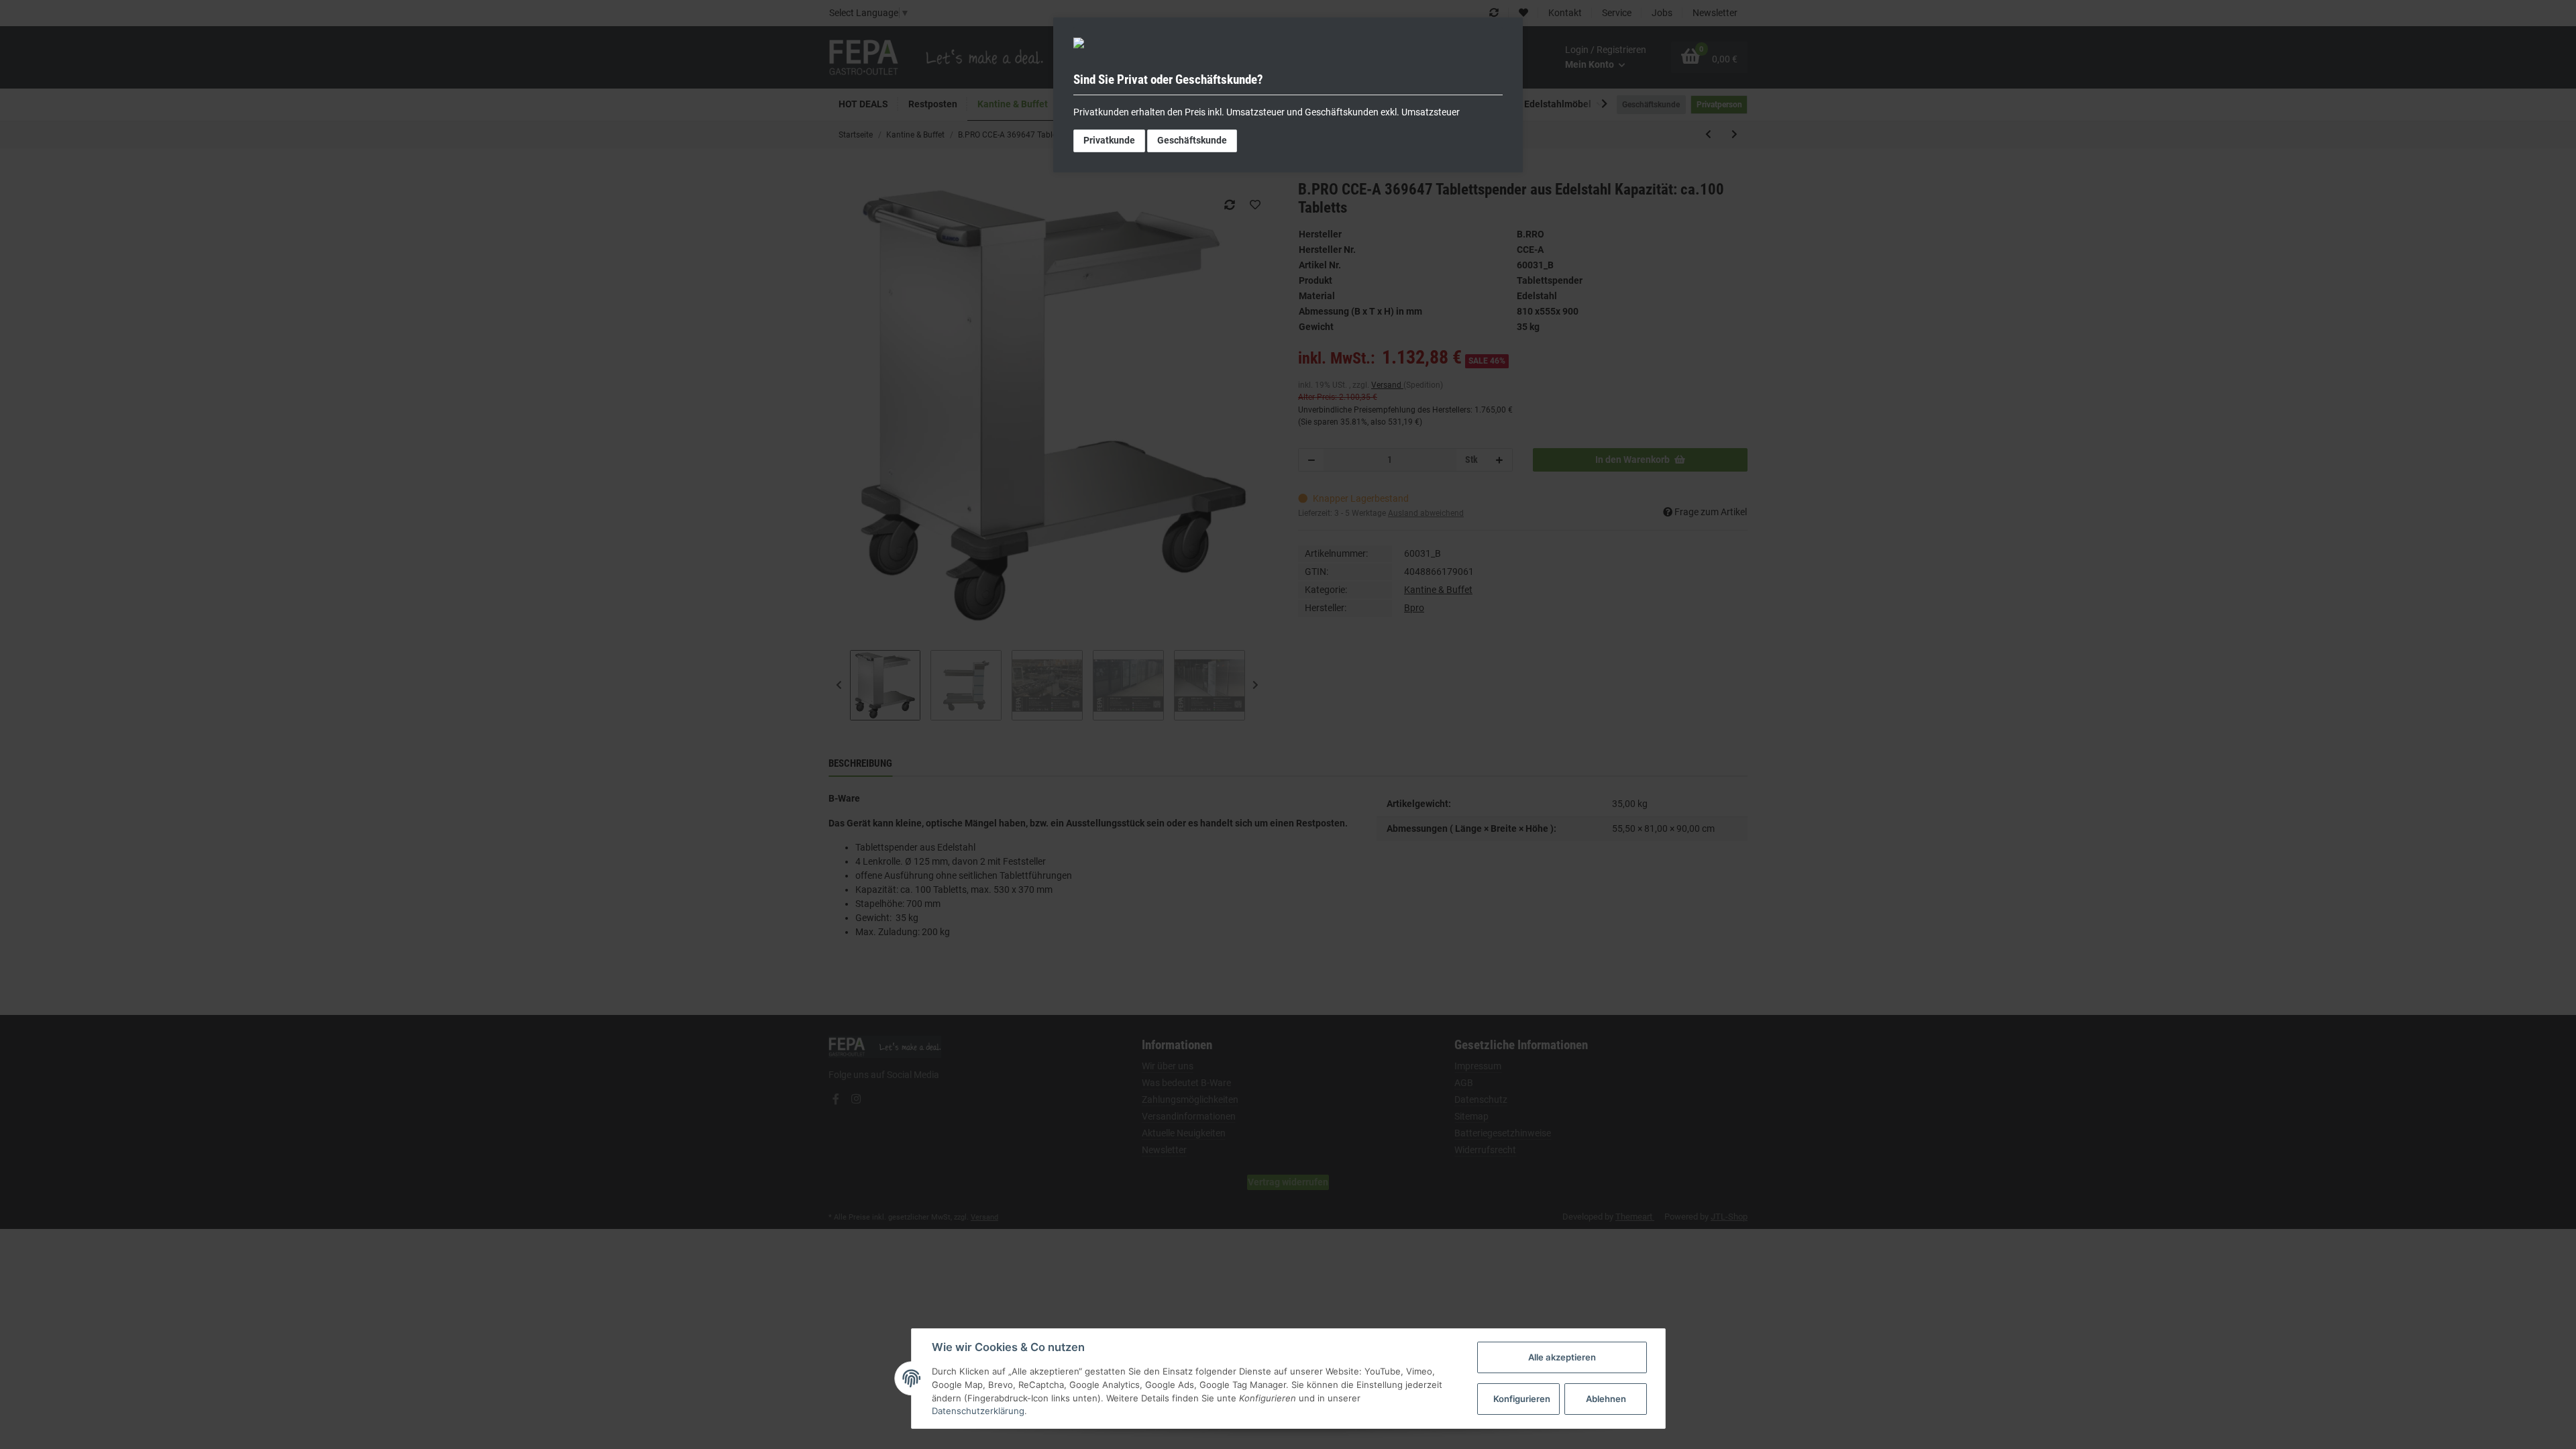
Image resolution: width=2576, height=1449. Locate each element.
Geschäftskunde (1192, 140)
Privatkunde (1109, 140)
